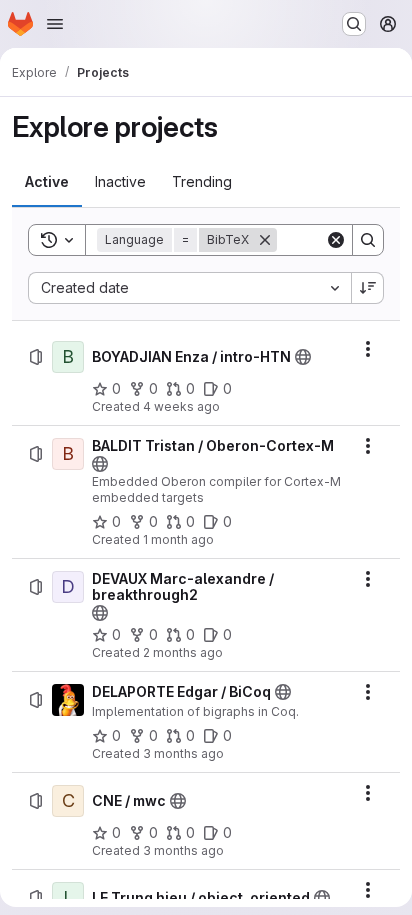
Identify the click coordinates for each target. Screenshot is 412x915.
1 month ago (178, 539)
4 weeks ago (181, 406)
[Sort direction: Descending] (368, 288)
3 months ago (183, 753)
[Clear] (336, 240)
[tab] (47, 182)
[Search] (368, 240)
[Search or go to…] (354, 24)
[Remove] (265, 240)
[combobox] (189, 288)
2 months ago (183, 652)
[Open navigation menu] (55, 24)
